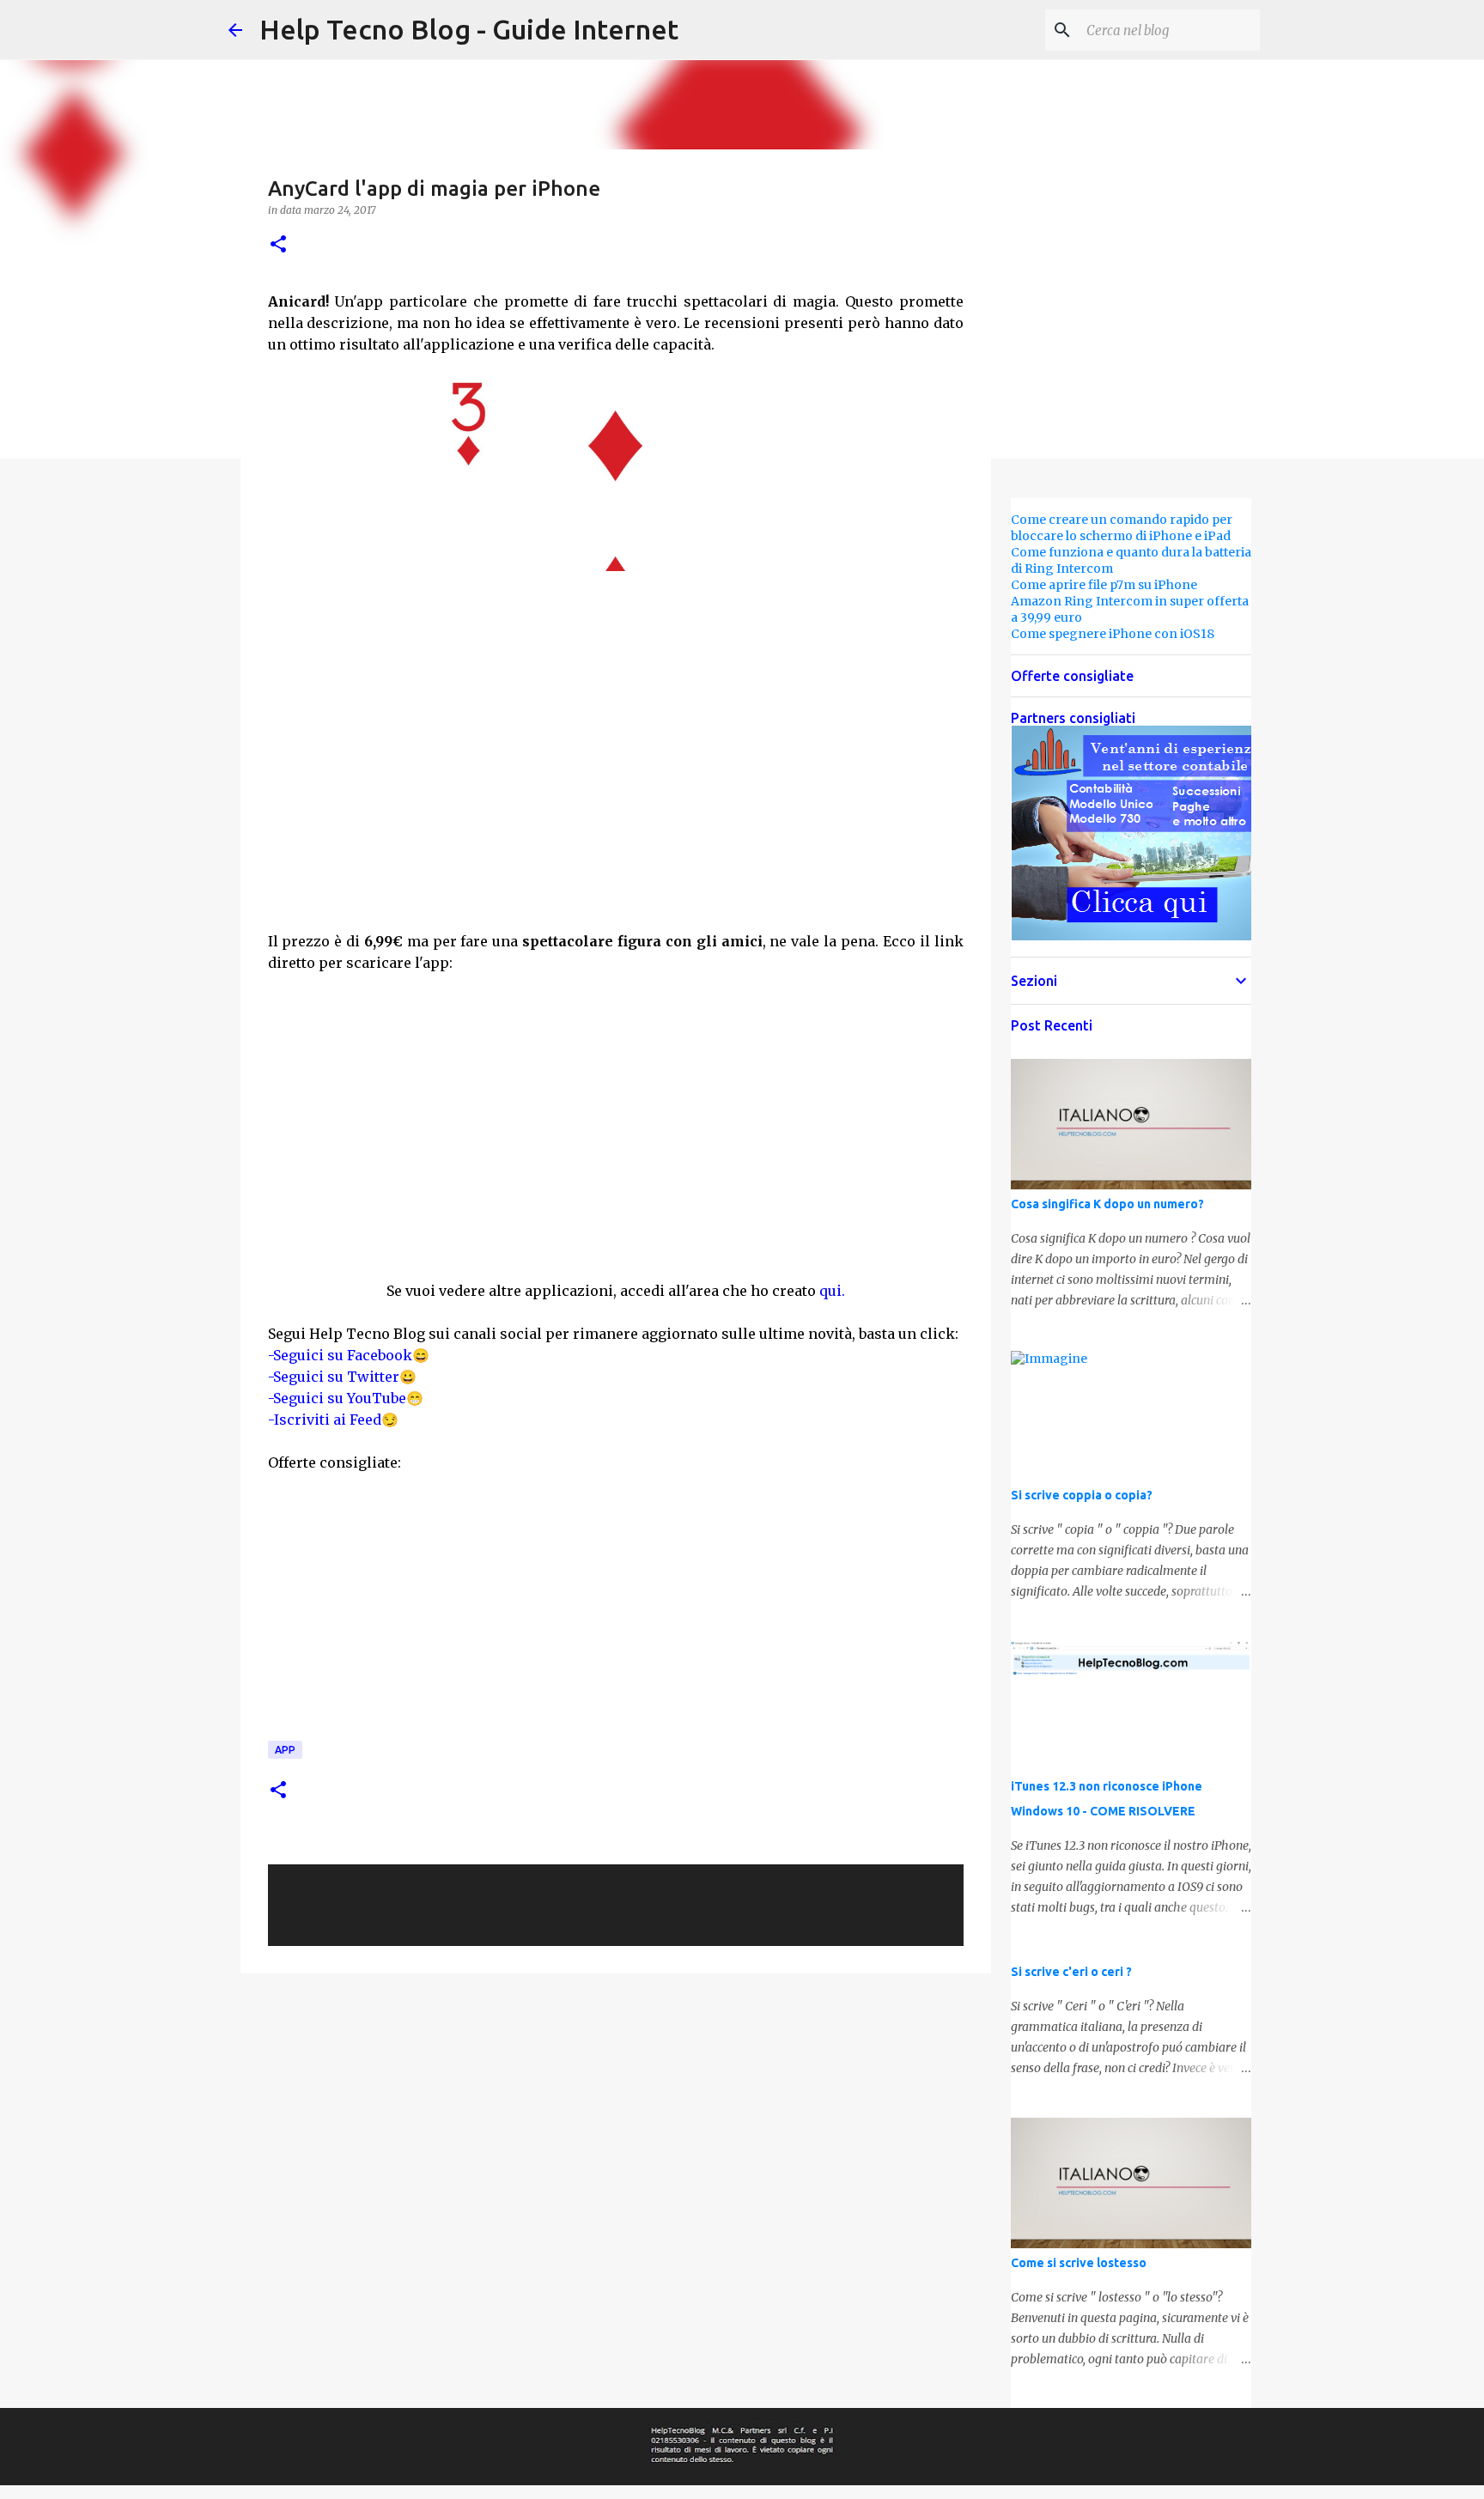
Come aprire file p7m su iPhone (1104, 585)
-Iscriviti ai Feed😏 (333, 1420)
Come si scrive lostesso (1079, 2263)
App (285, 1750)
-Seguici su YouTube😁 (346, 1398)
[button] (278, 245)
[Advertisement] (616, 805)
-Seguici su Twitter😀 (342, 1377)
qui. (832, 1291)
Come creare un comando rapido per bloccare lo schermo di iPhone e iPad (1122, 528)
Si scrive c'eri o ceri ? (1071, 1972)
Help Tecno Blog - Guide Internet (469, 29)
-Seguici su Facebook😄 (349, 1355)
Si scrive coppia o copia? (1082, 1495)
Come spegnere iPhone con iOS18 (1113, 634)
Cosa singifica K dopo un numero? (1107, 1204)
